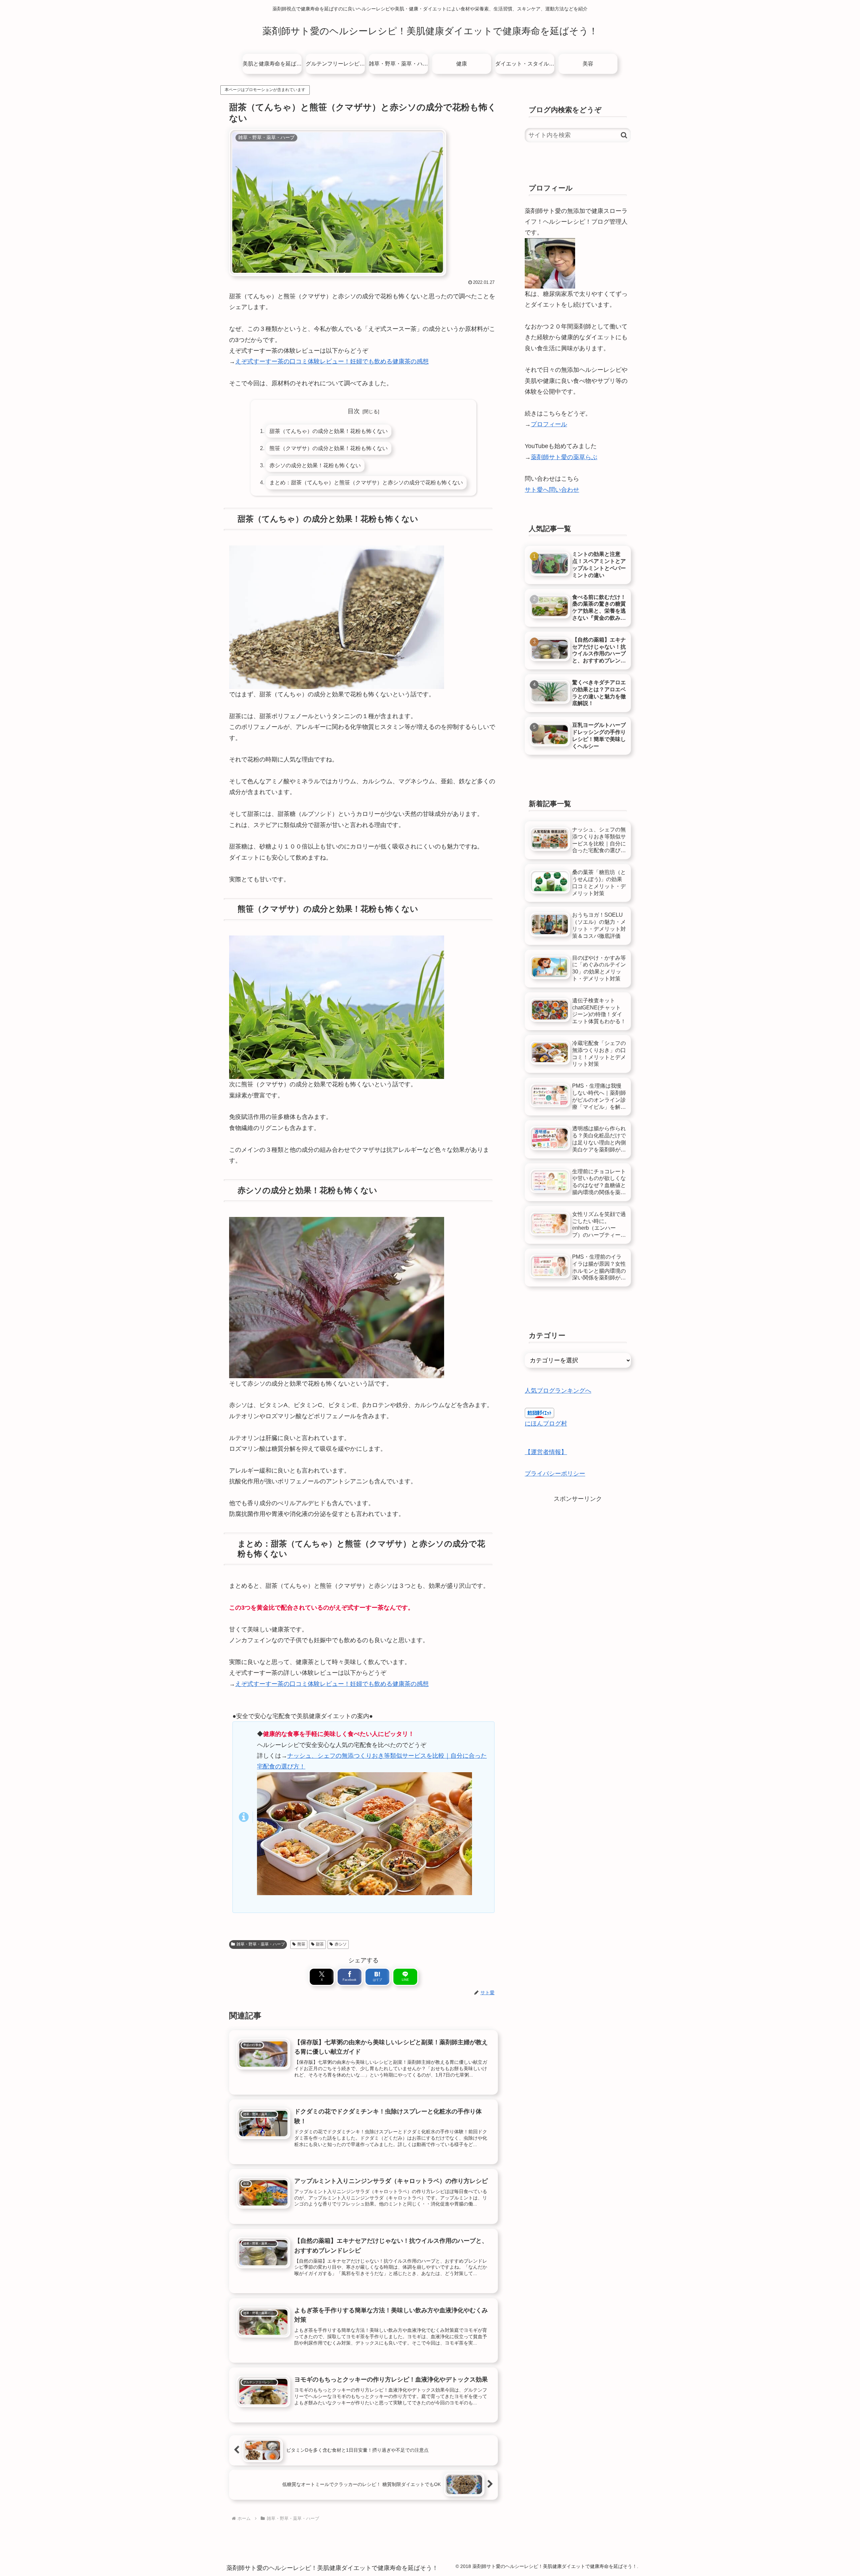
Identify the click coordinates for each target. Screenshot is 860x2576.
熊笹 (301, 1944)
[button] (624, 135)
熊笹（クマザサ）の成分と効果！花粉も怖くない (329, 448)
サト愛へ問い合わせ (552, 490)
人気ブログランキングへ (558, 1391)
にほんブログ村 (546, 1424)
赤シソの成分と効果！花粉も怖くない (315, 465)
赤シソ (341, 1944)
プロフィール (549, 424)
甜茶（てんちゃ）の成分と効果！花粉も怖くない (329, 431)
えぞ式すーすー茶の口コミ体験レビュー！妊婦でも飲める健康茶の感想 (332, 361)
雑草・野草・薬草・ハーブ (261, 1944)
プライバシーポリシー (555, 1474)
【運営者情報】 (546, 1452)
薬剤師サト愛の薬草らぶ (564, 457)
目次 (354, 411)
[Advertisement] (578, 1551)
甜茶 (320, 1944)
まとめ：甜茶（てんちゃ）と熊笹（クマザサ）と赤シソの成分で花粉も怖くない (366, 482)
